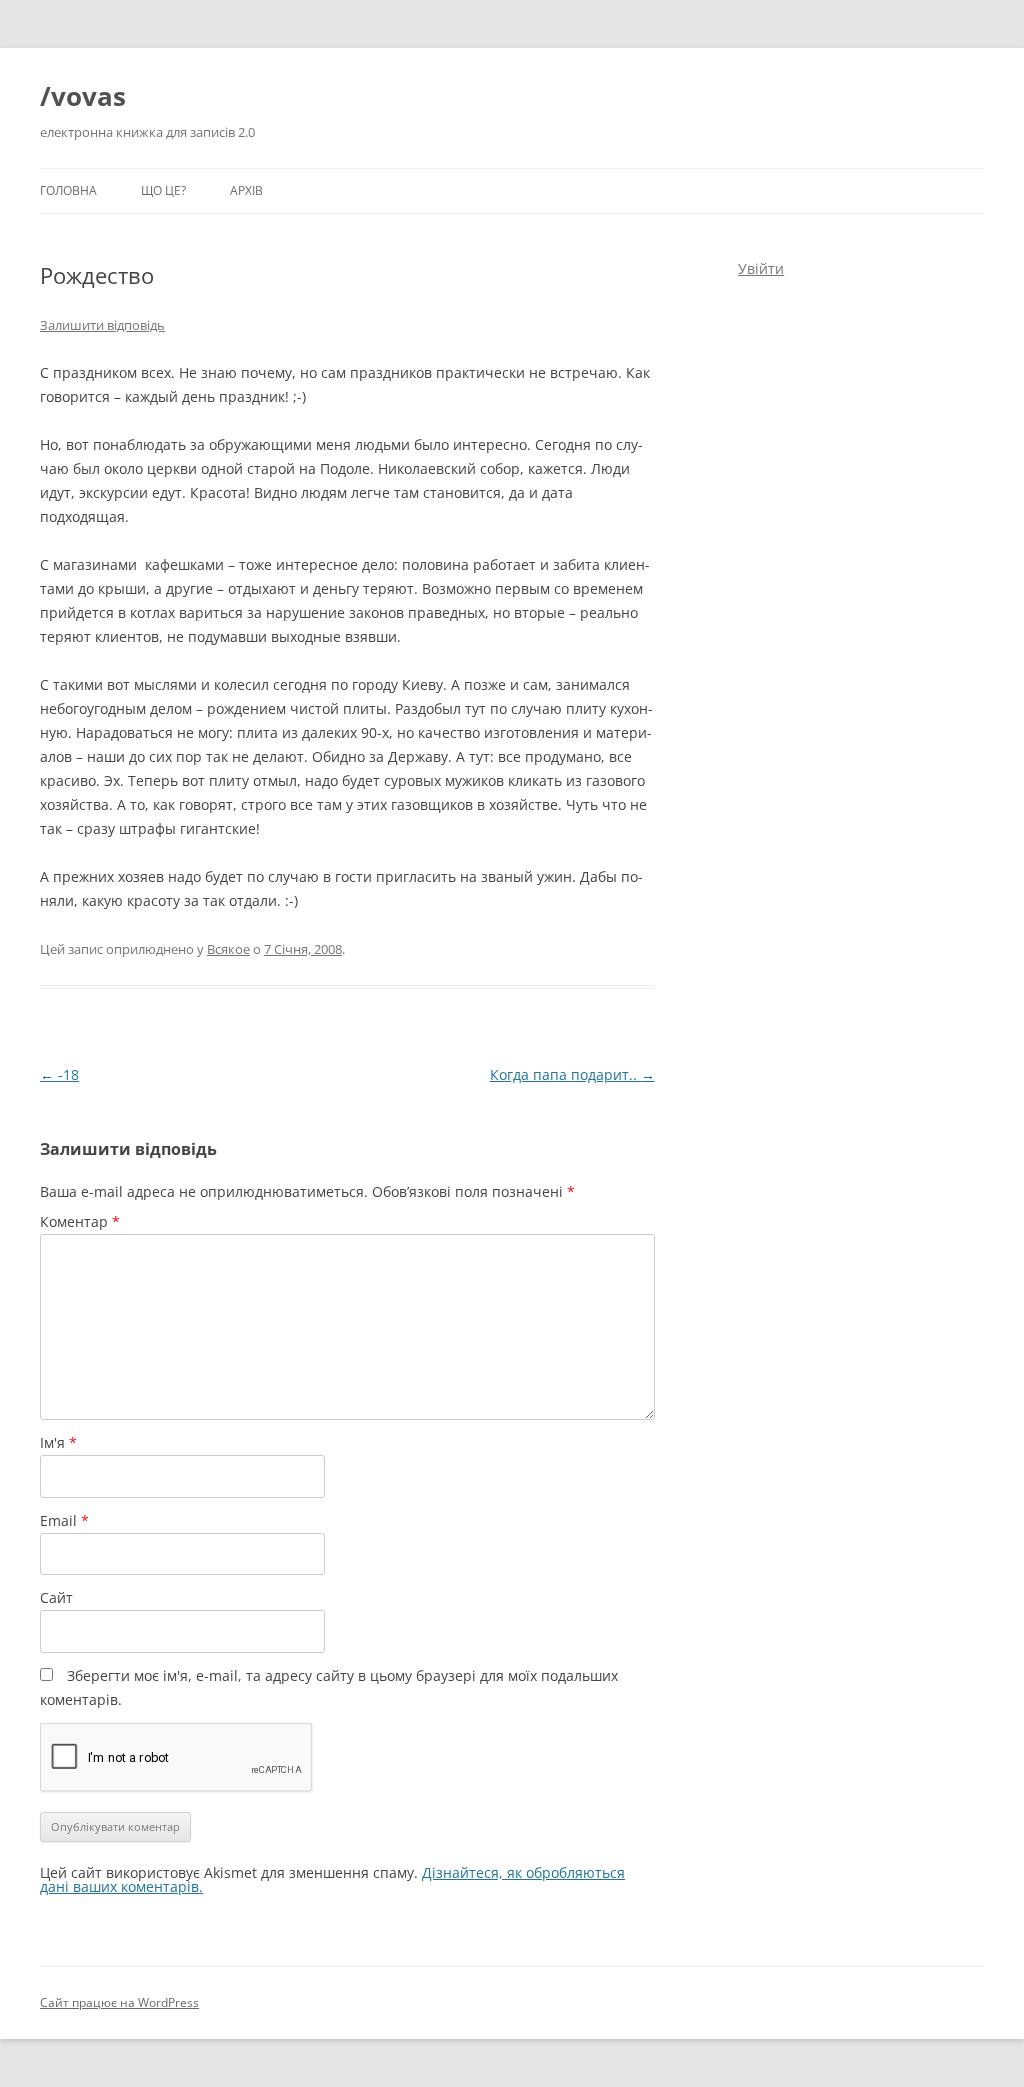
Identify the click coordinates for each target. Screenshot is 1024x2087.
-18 (59, 1074)
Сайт (56, 1597)
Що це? (163, 190)
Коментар (80, 1221)
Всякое (228, 949)
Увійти (761, 268)
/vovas (83, 96)
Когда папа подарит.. (572, 1074)
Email (64, 1520)
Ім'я (58, 1442)
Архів (246, 190)
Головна (68, 190)
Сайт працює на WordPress (119, 2002)
